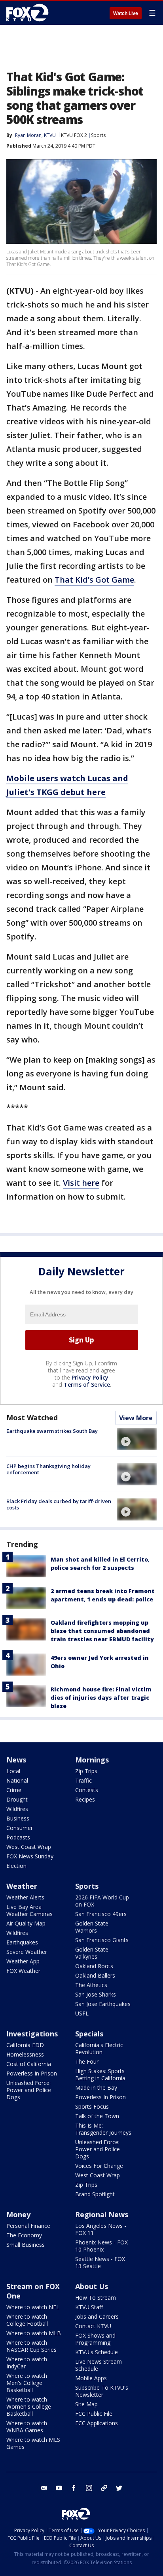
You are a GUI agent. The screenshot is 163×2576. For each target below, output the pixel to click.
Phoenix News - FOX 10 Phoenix (101, 2246)
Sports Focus (92, 2106)
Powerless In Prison (32, 2073)
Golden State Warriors (92, 1927)
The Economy (24, 2235)
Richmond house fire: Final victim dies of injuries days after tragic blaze (101, 1698)
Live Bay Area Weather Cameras (29, 1910)
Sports (98, 135)
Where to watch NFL (33, 2307)
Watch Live (126, 13)
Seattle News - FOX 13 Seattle (100, 2262)
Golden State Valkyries (92, 1953)
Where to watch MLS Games (33, 2443)
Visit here (81, 1183)
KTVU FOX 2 (74, 135)
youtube (59, 2488)
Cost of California (29, 2064)
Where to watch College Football (27, 2320)
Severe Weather (27, 1952)
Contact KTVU (93, 2326)
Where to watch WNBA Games (27, 2427)
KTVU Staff (89, 2307)
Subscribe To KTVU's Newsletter (102, 2391)
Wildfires (17, 1809)
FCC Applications (97, 2423)
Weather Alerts (25, 1897)
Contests (87, 1790)
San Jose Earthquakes (103, 2004)
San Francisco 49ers (101, 1914)
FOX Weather (23, 1971)
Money (18, 2214)
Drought (17, 1799)
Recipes (85, 1799)
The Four (87, 2061)
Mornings (92, 1760)
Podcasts (18, 1837)
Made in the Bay (96, 2088)
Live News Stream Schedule (99, 2365)
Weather (22, 1886)
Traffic (83, 1780)
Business (18, 1818)
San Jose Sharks (96, 1994)
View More (136, 1418)
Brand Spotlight (95, 2194)
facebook (74, 2488)
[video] (137, 1439)
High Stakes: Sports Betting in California (100, 2074)
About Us (92, 2286)
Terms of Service (87, 1385)
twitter (119, 2488)
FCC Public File (94, 2414)
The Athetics (91, 1985)
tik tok (104, 2488)
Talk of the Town (97, 2116)
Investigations (32, 2034)
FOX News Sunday (30, 1856)
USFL (82, 2013)
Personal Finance (28, 2226)
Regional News (102, 2214)
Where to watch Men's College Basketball (27, 2383)
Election (16, 1866)
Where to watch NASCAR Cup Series (31, 2346)
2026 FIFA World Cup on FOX (102, 1901)
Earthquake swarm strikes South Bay (52, 1431)
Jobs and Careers (97, 2316)
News (16, 1760)
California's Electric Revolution (99, 2048)
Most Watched (32, 1417)
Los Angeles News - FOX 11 (101, 2229)
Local (13, 1771)
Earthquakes (22, 1942)
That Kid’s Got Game (94, 580)
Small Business (26, 2245)
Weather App (23, 1961)
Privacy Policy (90, 1377)
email (44, 2488)
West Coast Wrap (29, 1847)
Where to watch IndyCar (27, 2363)
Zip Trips (86, 1771)
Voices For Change (99, 2166)
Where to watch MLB (34, 2333)
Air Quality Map (26, 1923)
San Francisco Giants (102, 1940)
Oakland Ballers (95, 1975)
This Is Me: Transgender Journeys (103, 2129)
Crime (14, 1790)
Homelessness (25, 2054)
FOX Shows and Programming (95, 2339)
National (17, 1780)
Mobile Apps (91, 2378)
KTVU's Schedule (97, 2352)
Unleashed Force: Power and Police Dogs (29, 2090)
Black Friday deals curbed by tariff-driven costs (59, 1504)
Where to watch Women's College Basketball (29, 2406)
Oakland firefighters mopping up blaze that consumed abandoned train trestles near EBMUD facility (102, 1631)
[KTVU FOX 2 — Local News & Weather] (29, 13)
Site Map (86, 2404)
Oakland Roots (94, 1966)
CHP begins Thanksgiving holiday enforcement (48, 1469)
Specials (89, 2034)
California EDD (25, 2045)
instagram (89, 2488)
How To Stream (96, 2298)
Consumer (20, 1828)
